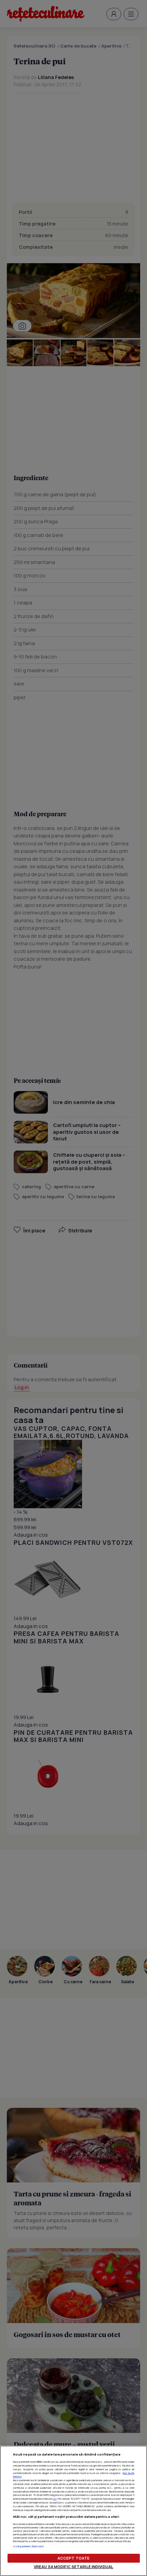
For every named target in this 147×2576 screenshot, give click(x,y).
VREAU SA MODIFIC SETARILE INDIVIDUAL (73, 2567)
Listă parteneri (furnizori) (29, 2546)
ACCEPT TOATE (73, 2558)
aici (55, 2499)
